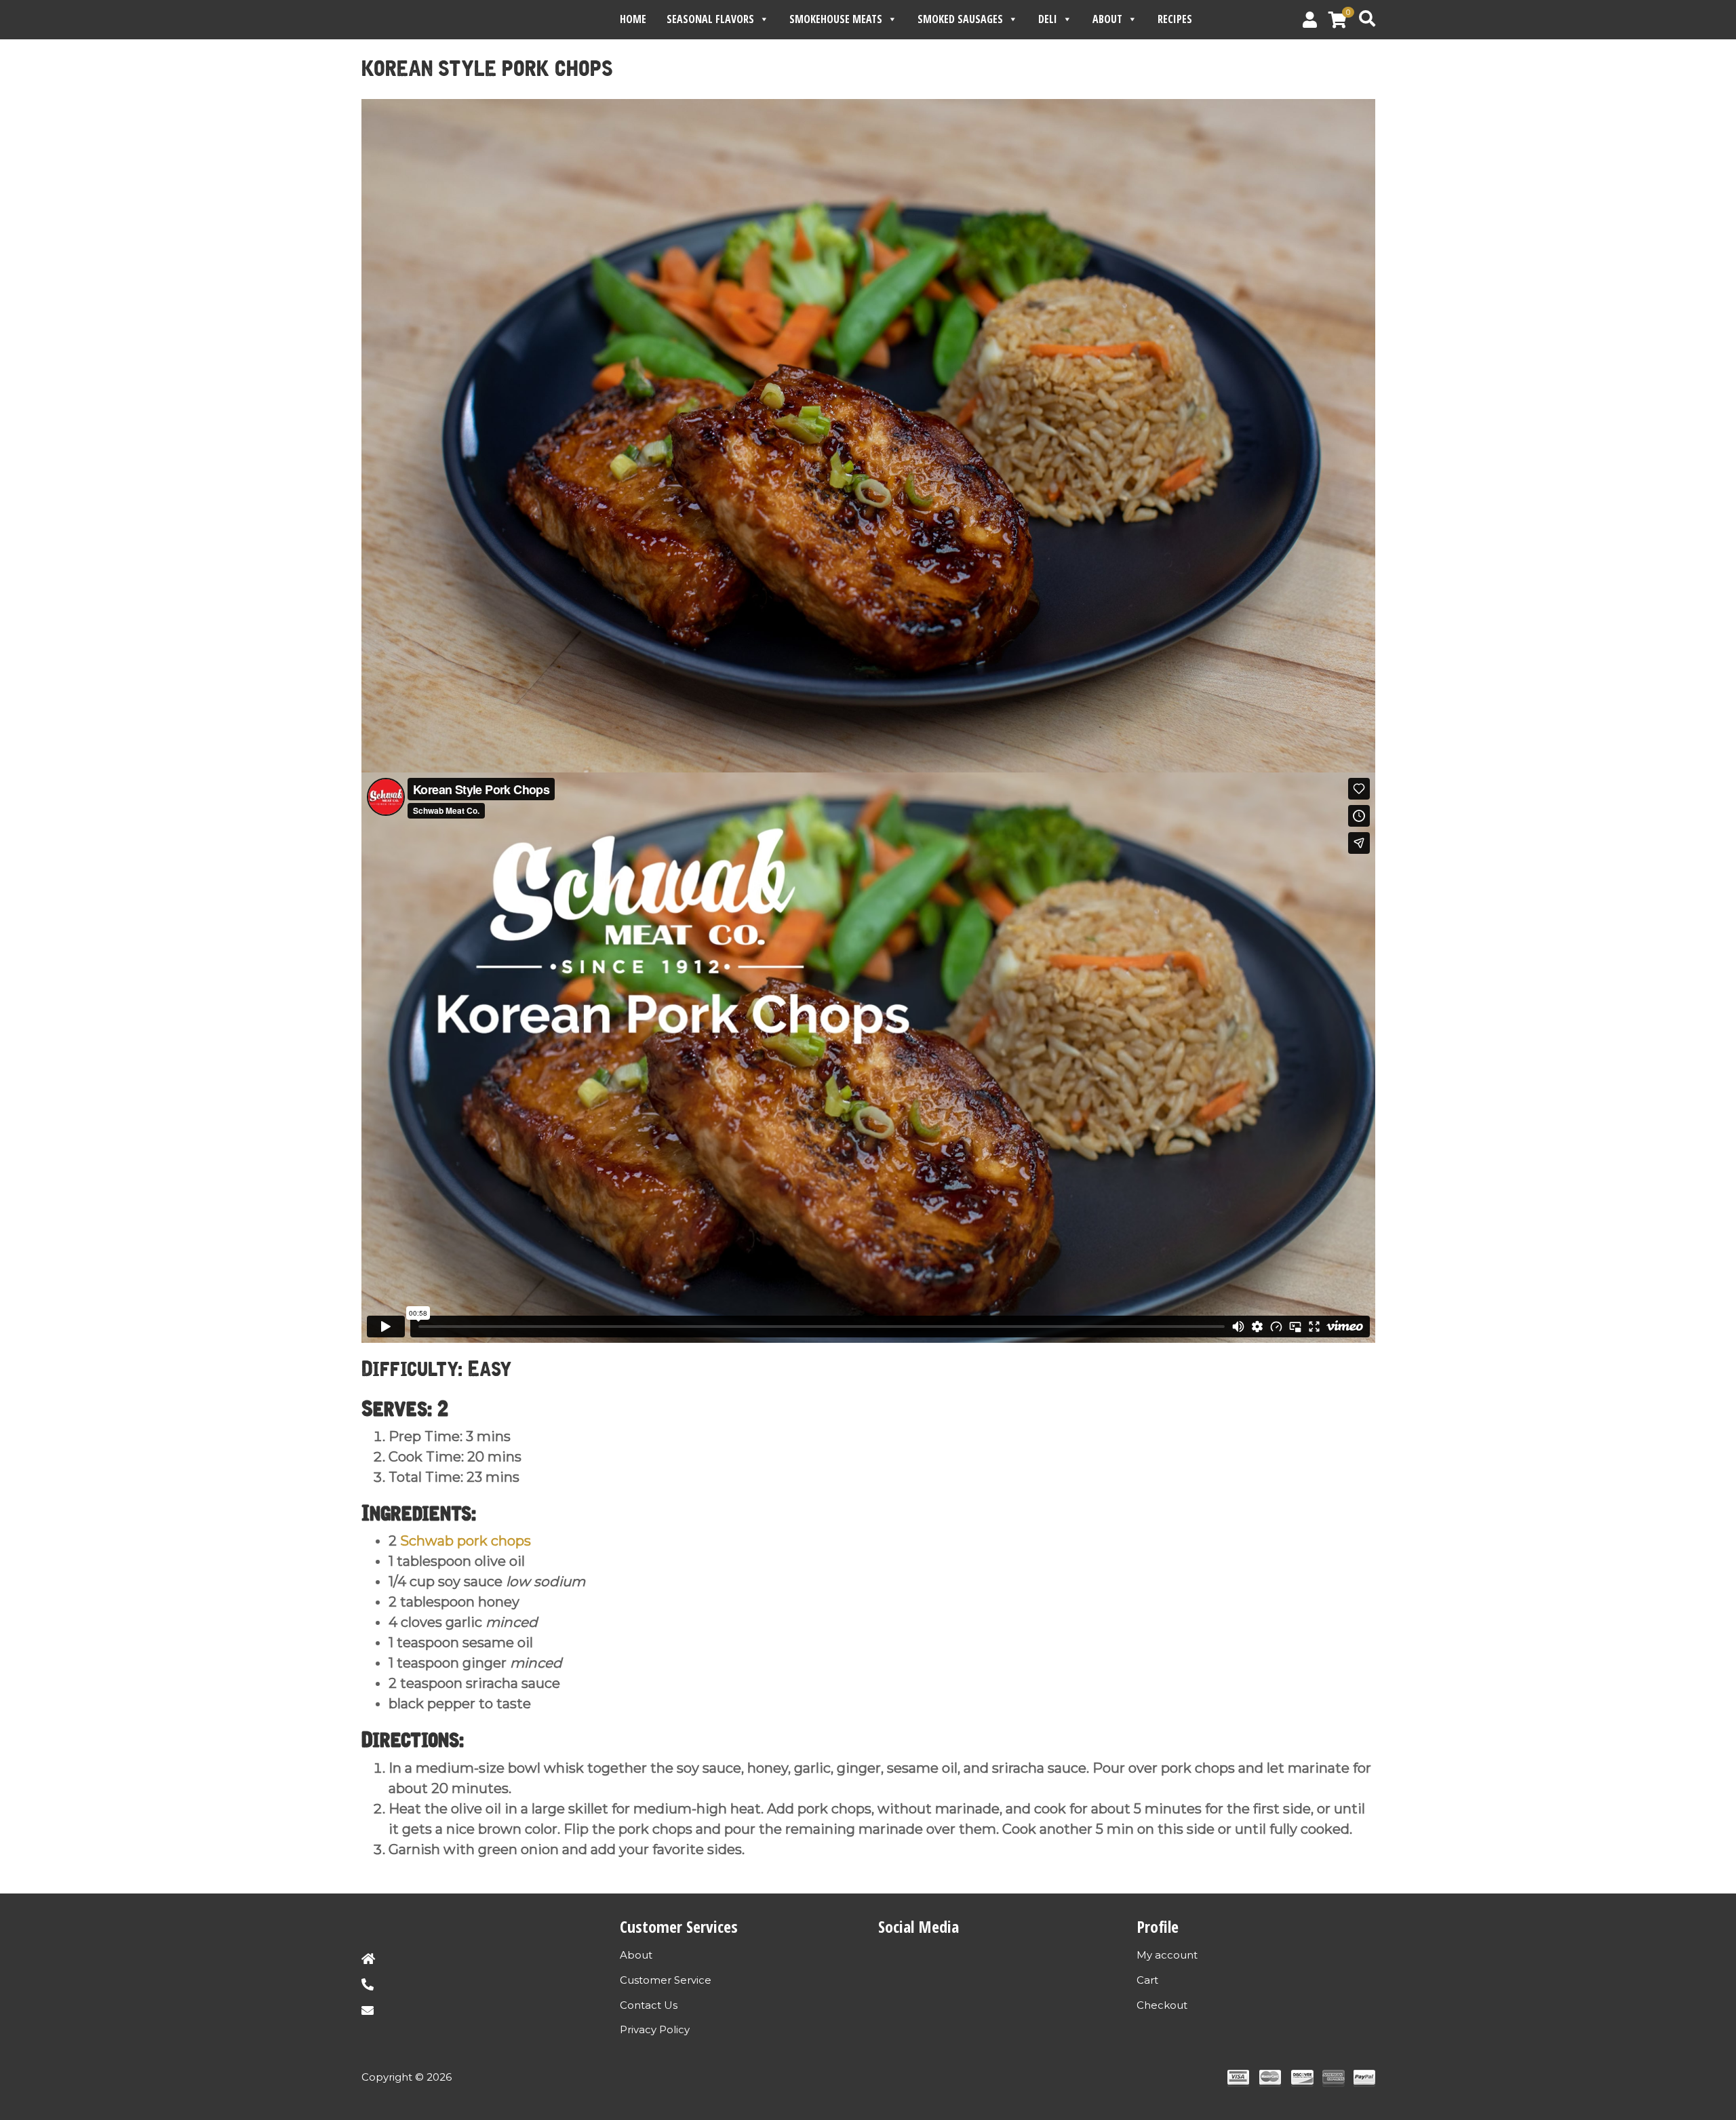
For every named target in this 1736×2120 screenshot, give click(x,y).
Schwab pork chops (466, 1541)
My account (1167, 1955)
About (1107, 19)
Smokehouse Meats (836, 19)
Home (633, 19)
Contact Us (649, 2005)
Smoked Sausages (960, 19)
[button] (1340, 22)
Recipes (1175, 19)
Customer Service (666, 1980)
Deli (1048, 19)
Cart (1147, 1980)
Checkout (1162, 2005)
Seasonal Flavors (710, 19)
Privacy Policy (655, 2029)
